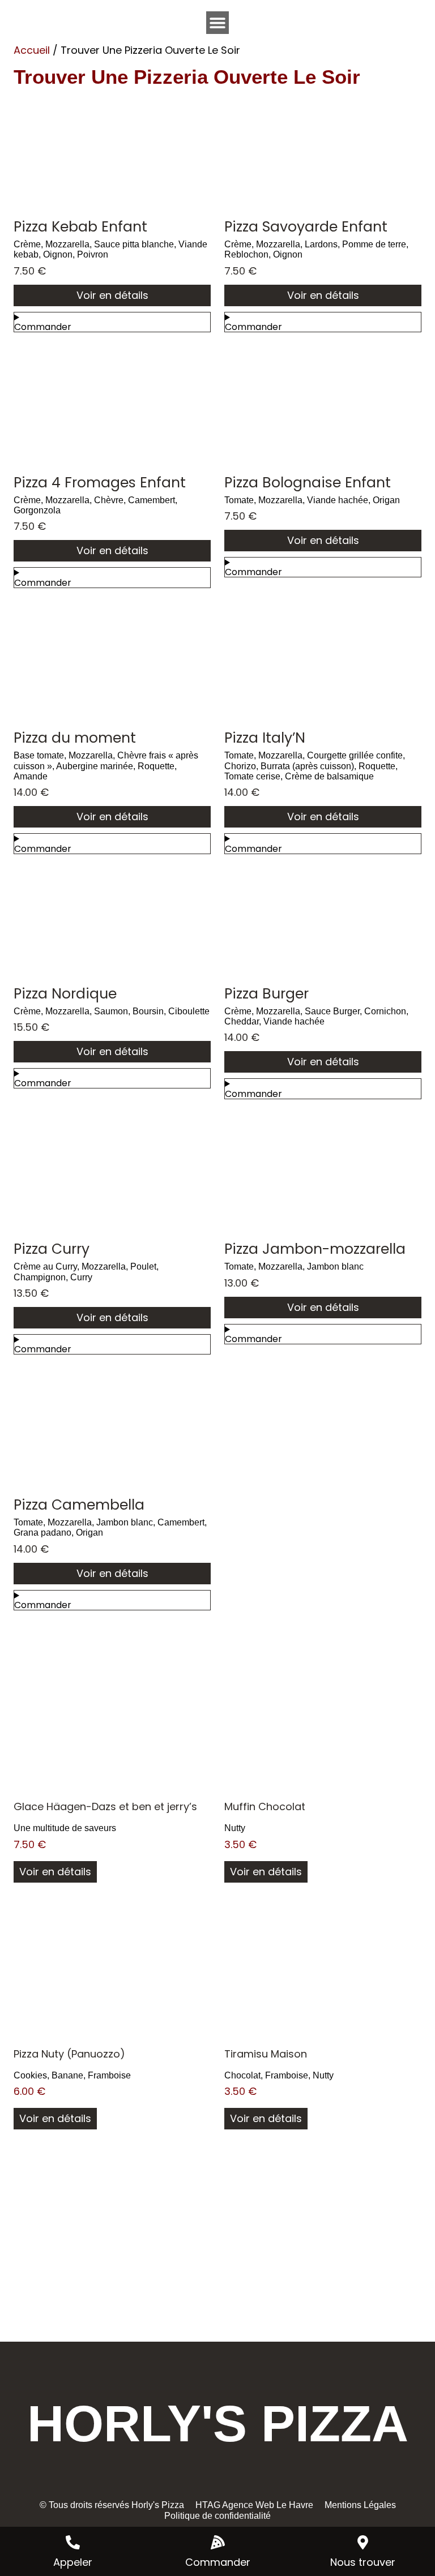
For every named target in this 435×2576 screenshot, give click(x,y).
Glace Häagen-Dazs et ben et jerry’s (105, 1806)
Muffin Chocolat (265, 1806)
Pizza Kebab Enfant (80, 227)
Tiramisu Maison (266, 2054)
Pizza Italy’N (265, 738)
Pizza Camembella (79, 1505)
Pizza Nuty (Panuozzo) (69, 2054)
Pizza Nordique (65, 994)
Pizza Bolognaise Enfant (308, 483)
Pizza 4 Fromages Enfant (100, 483)
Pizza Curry (52, 1249)
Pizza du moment (75, 738)
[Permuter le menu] (217, 23)
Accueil (32, 50)
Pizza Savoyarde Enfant (306, 227)
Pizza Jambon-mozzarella (315, 1249)
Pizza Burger (266, 994)
